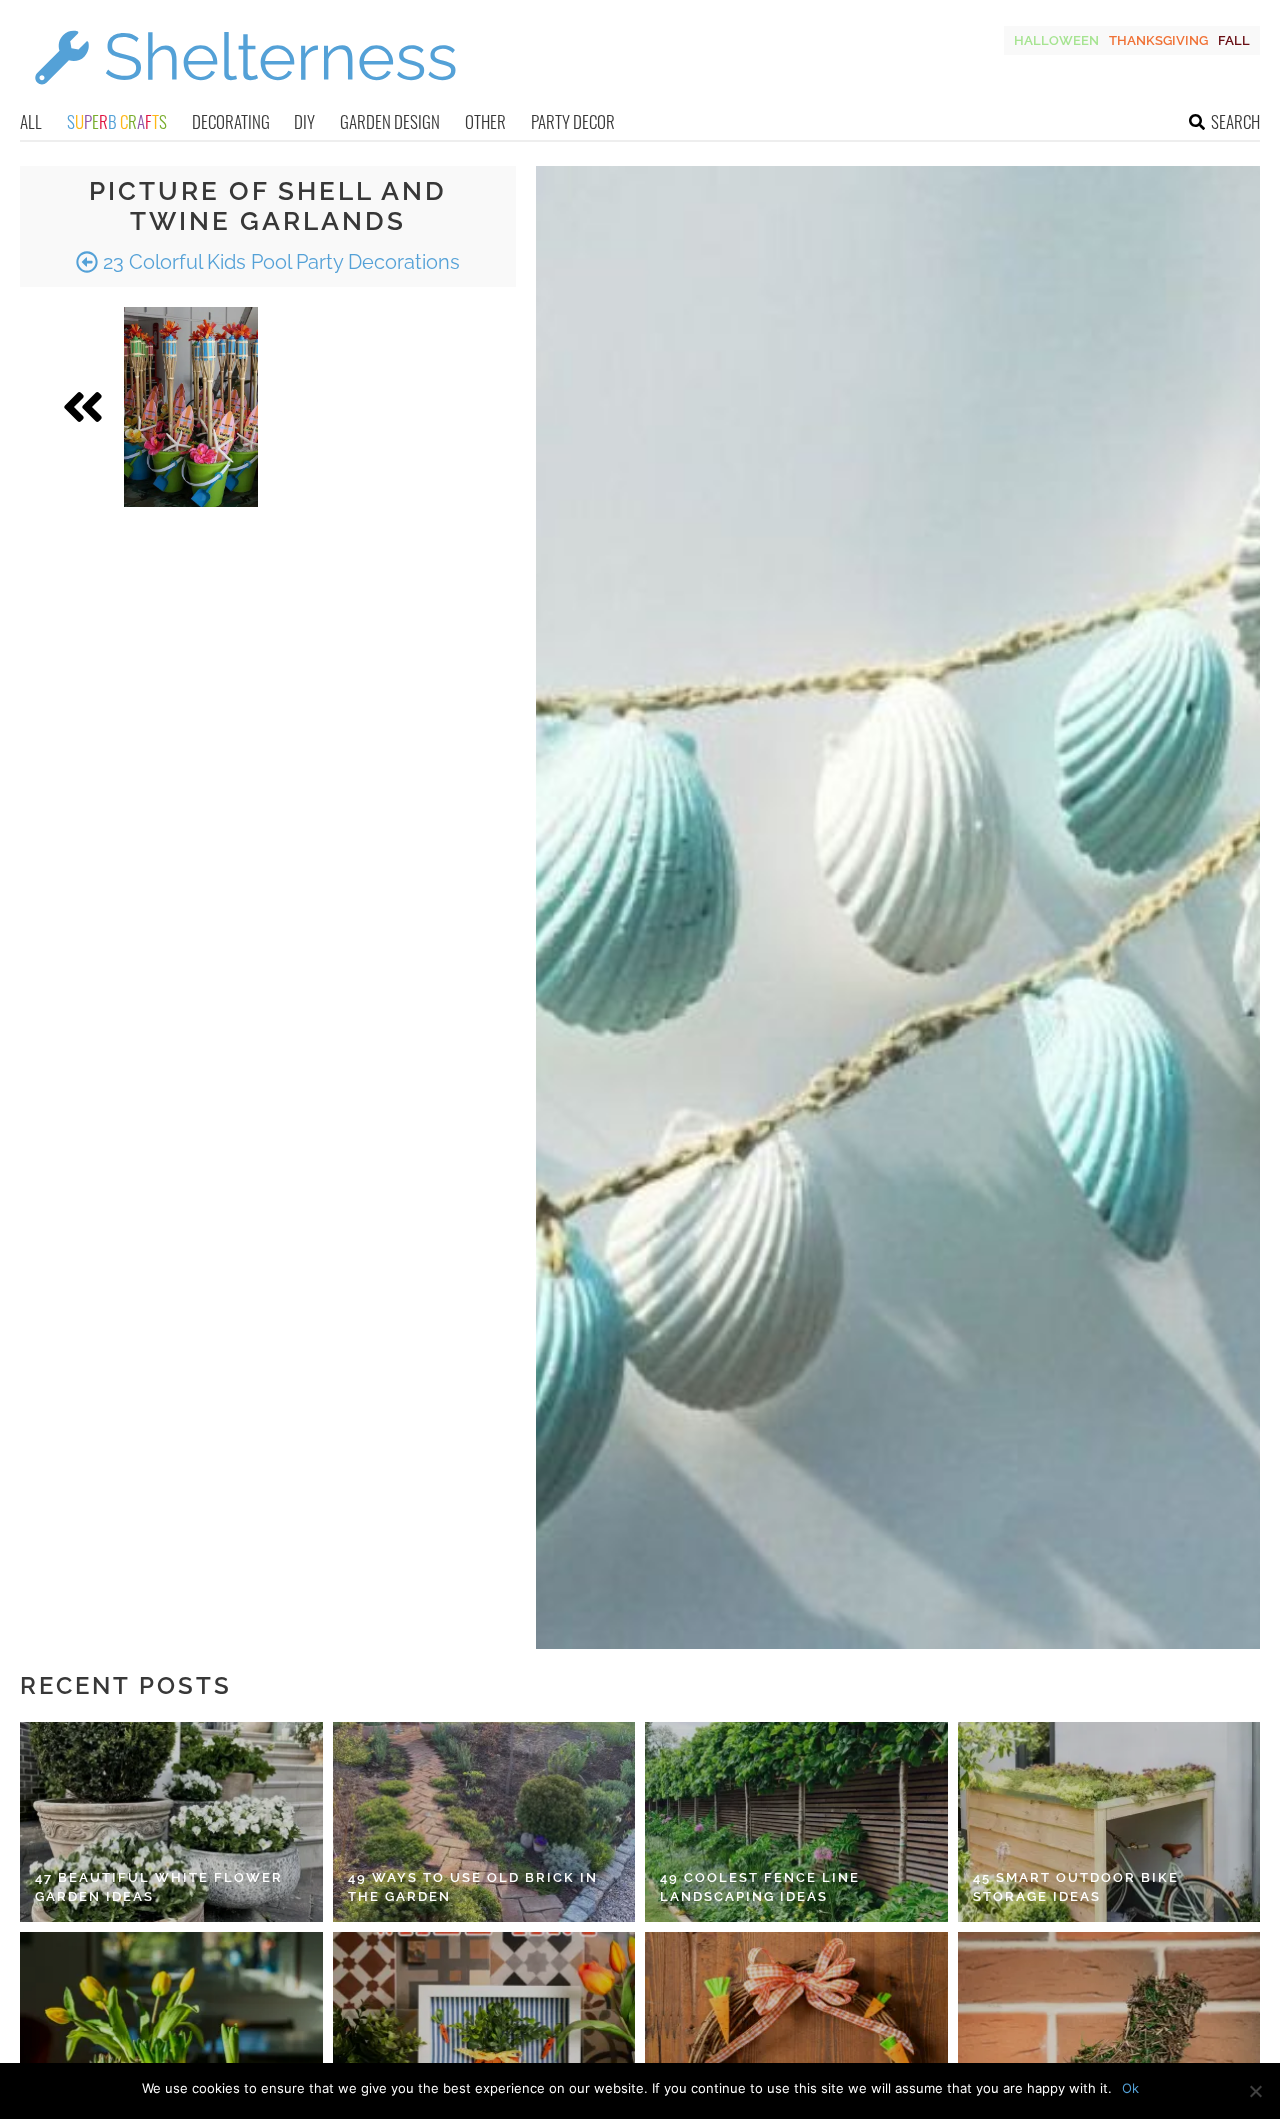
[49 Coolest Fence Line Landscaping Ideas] (796, 1822)
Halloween (1056, 40)
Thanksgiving (1158, 40)
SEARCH (1235, 121)
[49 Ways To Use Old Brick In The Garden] (484, 1822)
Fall (1234, 40)
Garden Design (390, 121)
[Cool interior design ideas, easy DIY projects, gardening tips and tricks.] (245, 96)
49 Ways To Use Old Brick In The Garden (473, 1887)
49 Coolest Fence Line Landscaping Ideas (760, 1887)
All (31, 121)
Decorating (231, 121)
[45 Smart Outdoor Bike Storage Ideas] (1109, 1822)
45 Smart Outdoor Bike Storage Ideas (1076, 1887)
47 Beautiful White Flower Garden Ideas (159, 1887)
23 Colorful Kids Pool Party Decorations (279, 262)
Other (485, 121)
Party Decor (573, 121)
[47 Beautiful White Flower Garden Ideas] (171, 1822)
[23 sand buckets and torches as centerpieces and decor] (191, 407)
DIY (304, 121)
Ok (1130, 2088)
